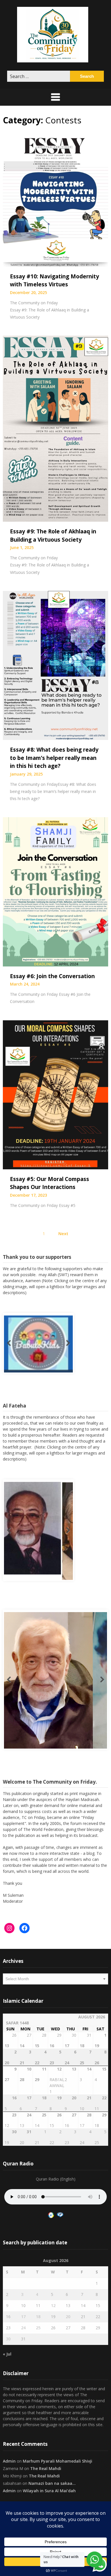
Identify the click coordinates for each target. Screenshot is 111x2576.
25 (38, 2327)
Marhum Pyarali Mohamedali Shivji (57, 2461)
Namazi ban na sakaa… (52, 2483)
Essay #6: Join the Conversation (52, 976)
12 (53, 2305)
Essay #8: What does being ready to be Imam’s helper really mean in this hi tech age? (54, 758)
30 (8, 2339)
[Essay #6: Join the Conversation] (55, 891)
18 (38, 2316)
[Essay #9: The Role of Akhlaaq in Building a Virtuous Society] (55, 428)
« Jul (7, 2354)
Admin (9, 2461)
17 (23, 2316)
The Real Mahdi (46, 2468)
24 (23, 2327)
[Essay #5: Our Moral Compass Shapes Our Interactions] (55, 1094)
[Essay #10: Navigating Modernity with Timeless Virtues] (55, 200)
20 (68, 2316)
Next (63, 1233)
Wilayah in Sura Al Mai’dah (49, 2490)
